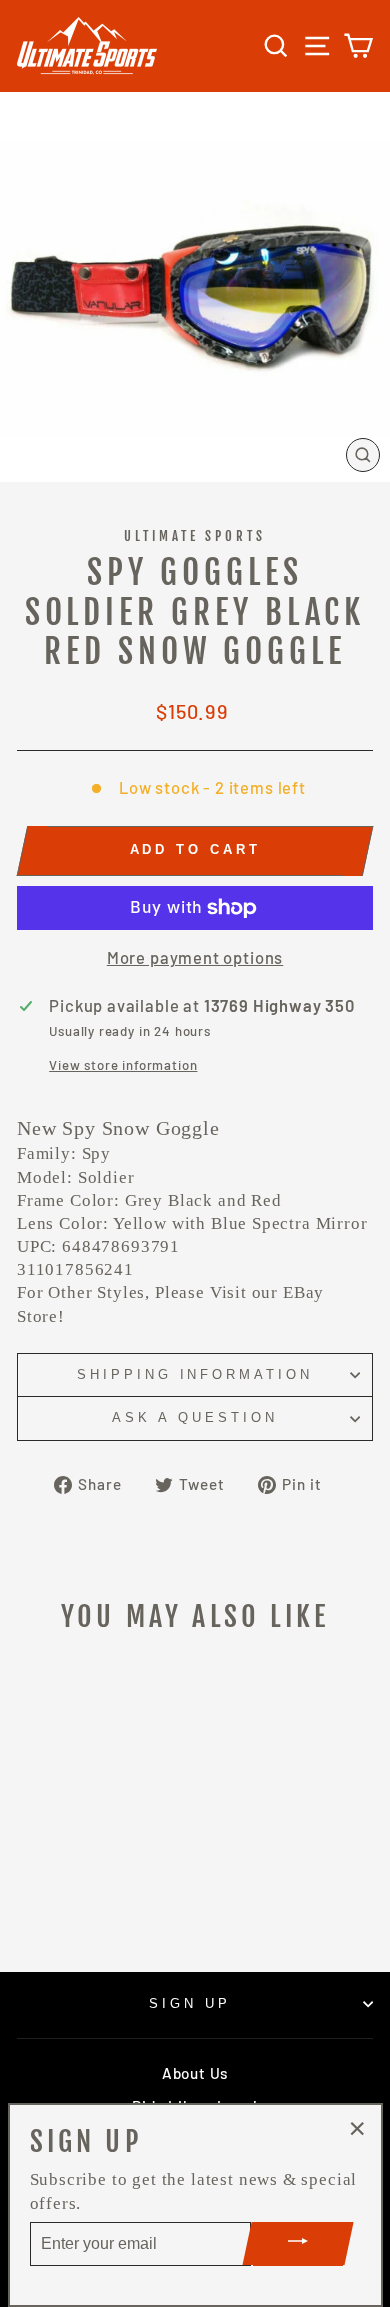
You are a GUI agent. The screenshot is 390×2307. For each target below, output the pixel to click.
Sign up (190, 2003)
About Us (195, 2073)
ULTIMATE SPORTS (195, 536)
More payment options (195, 957)
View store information (123, 1065)
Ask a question (195, 1417)
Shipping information (195, 1374)
